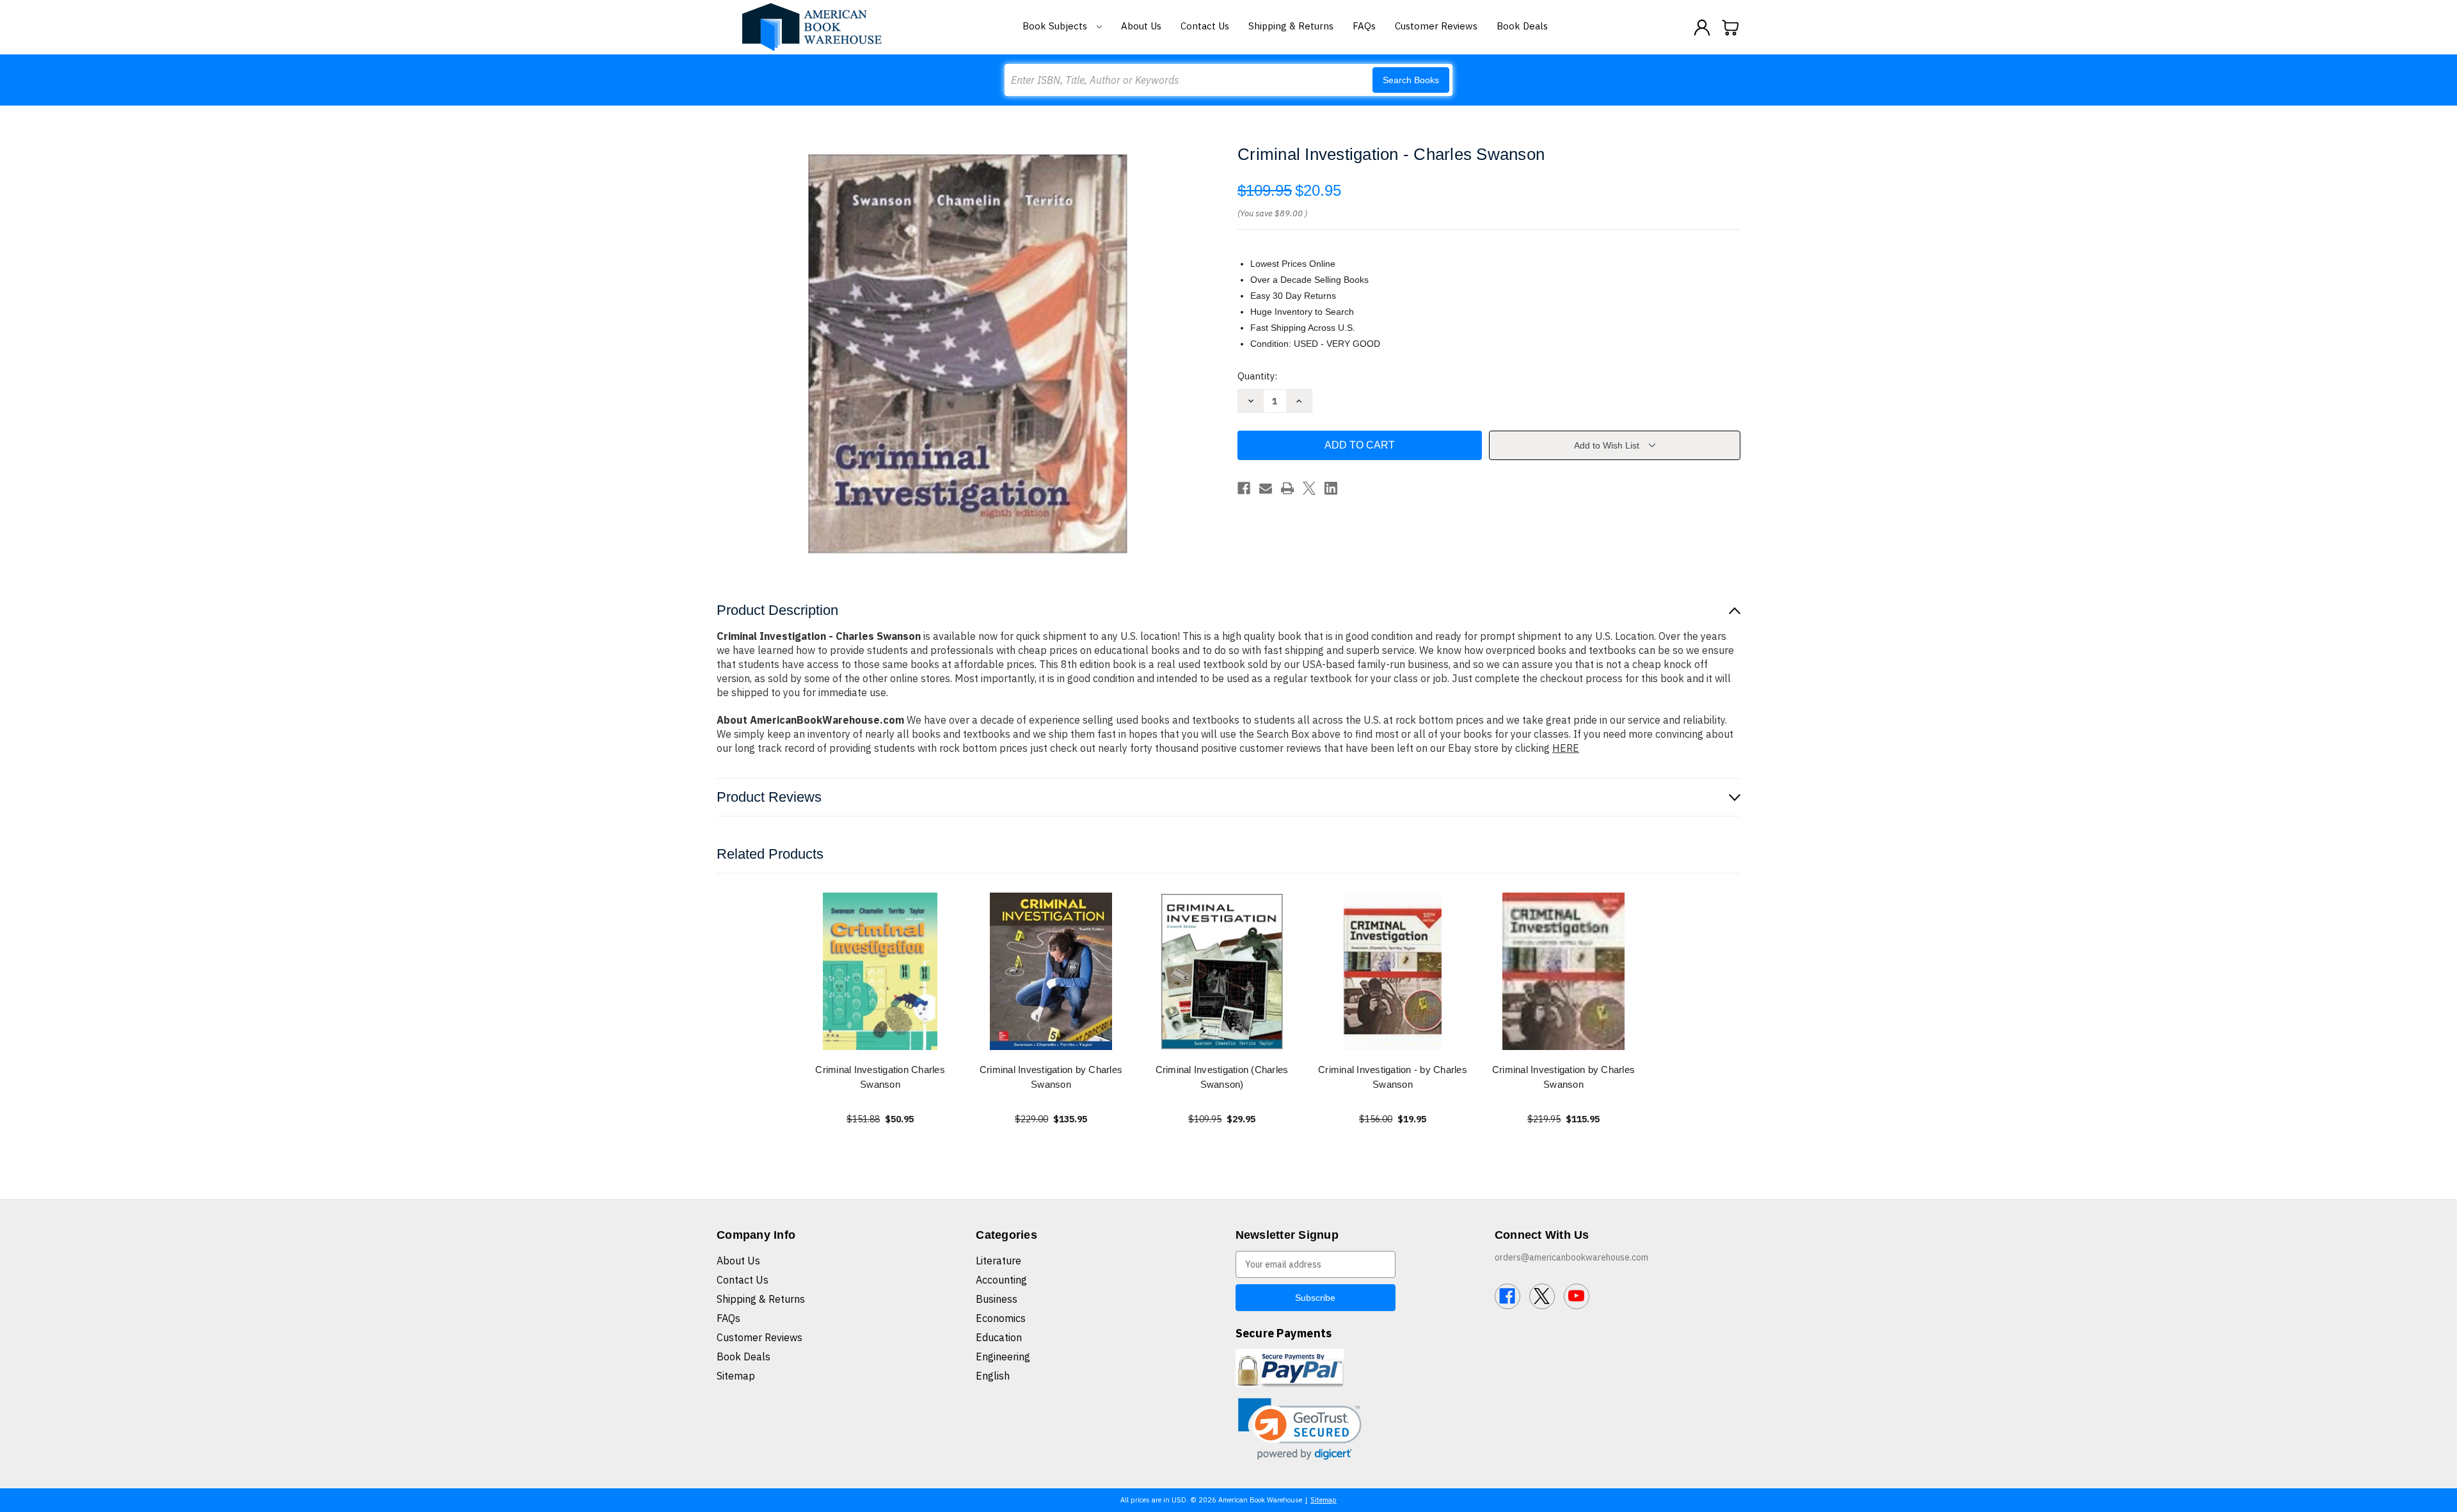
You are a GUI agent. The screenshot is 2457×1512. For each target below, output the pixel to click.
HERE (1566, 748)
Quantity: (1257, 376)
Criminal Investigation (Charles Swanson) (1222, 1077)
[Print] (1287, 488)
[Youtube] (1577, 1296)
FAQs (1364, 26)
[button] (1300, 1429)
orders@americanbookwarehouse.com (1571, 1257)
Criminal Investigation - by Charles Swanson (1393, 1077)
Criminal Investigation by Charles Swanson (1051, 1077)
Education (999, 1337)
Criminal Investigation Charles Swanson (880, 1077)
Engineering (1003, 1357)
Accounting (1001, 1280)
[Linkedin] (1331, 488)
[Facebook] (1244, 488)
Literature (998, 1261)
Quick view (880, 971)
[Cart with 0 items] (1731, 28)
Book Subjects (1056, 26)
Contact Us (1205, 26)
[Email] (1266, 488)
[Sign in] (1702, 28)
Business (997, 1299)
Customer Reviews (1436, 26)
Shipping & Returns (1291, 26)
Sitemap (736, 1376)
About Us (1141, 26)
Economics (1001, 1318)
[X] (1309, 488)
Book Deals (1522, 26)
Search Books (1411, 80)
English (993, 1376)
